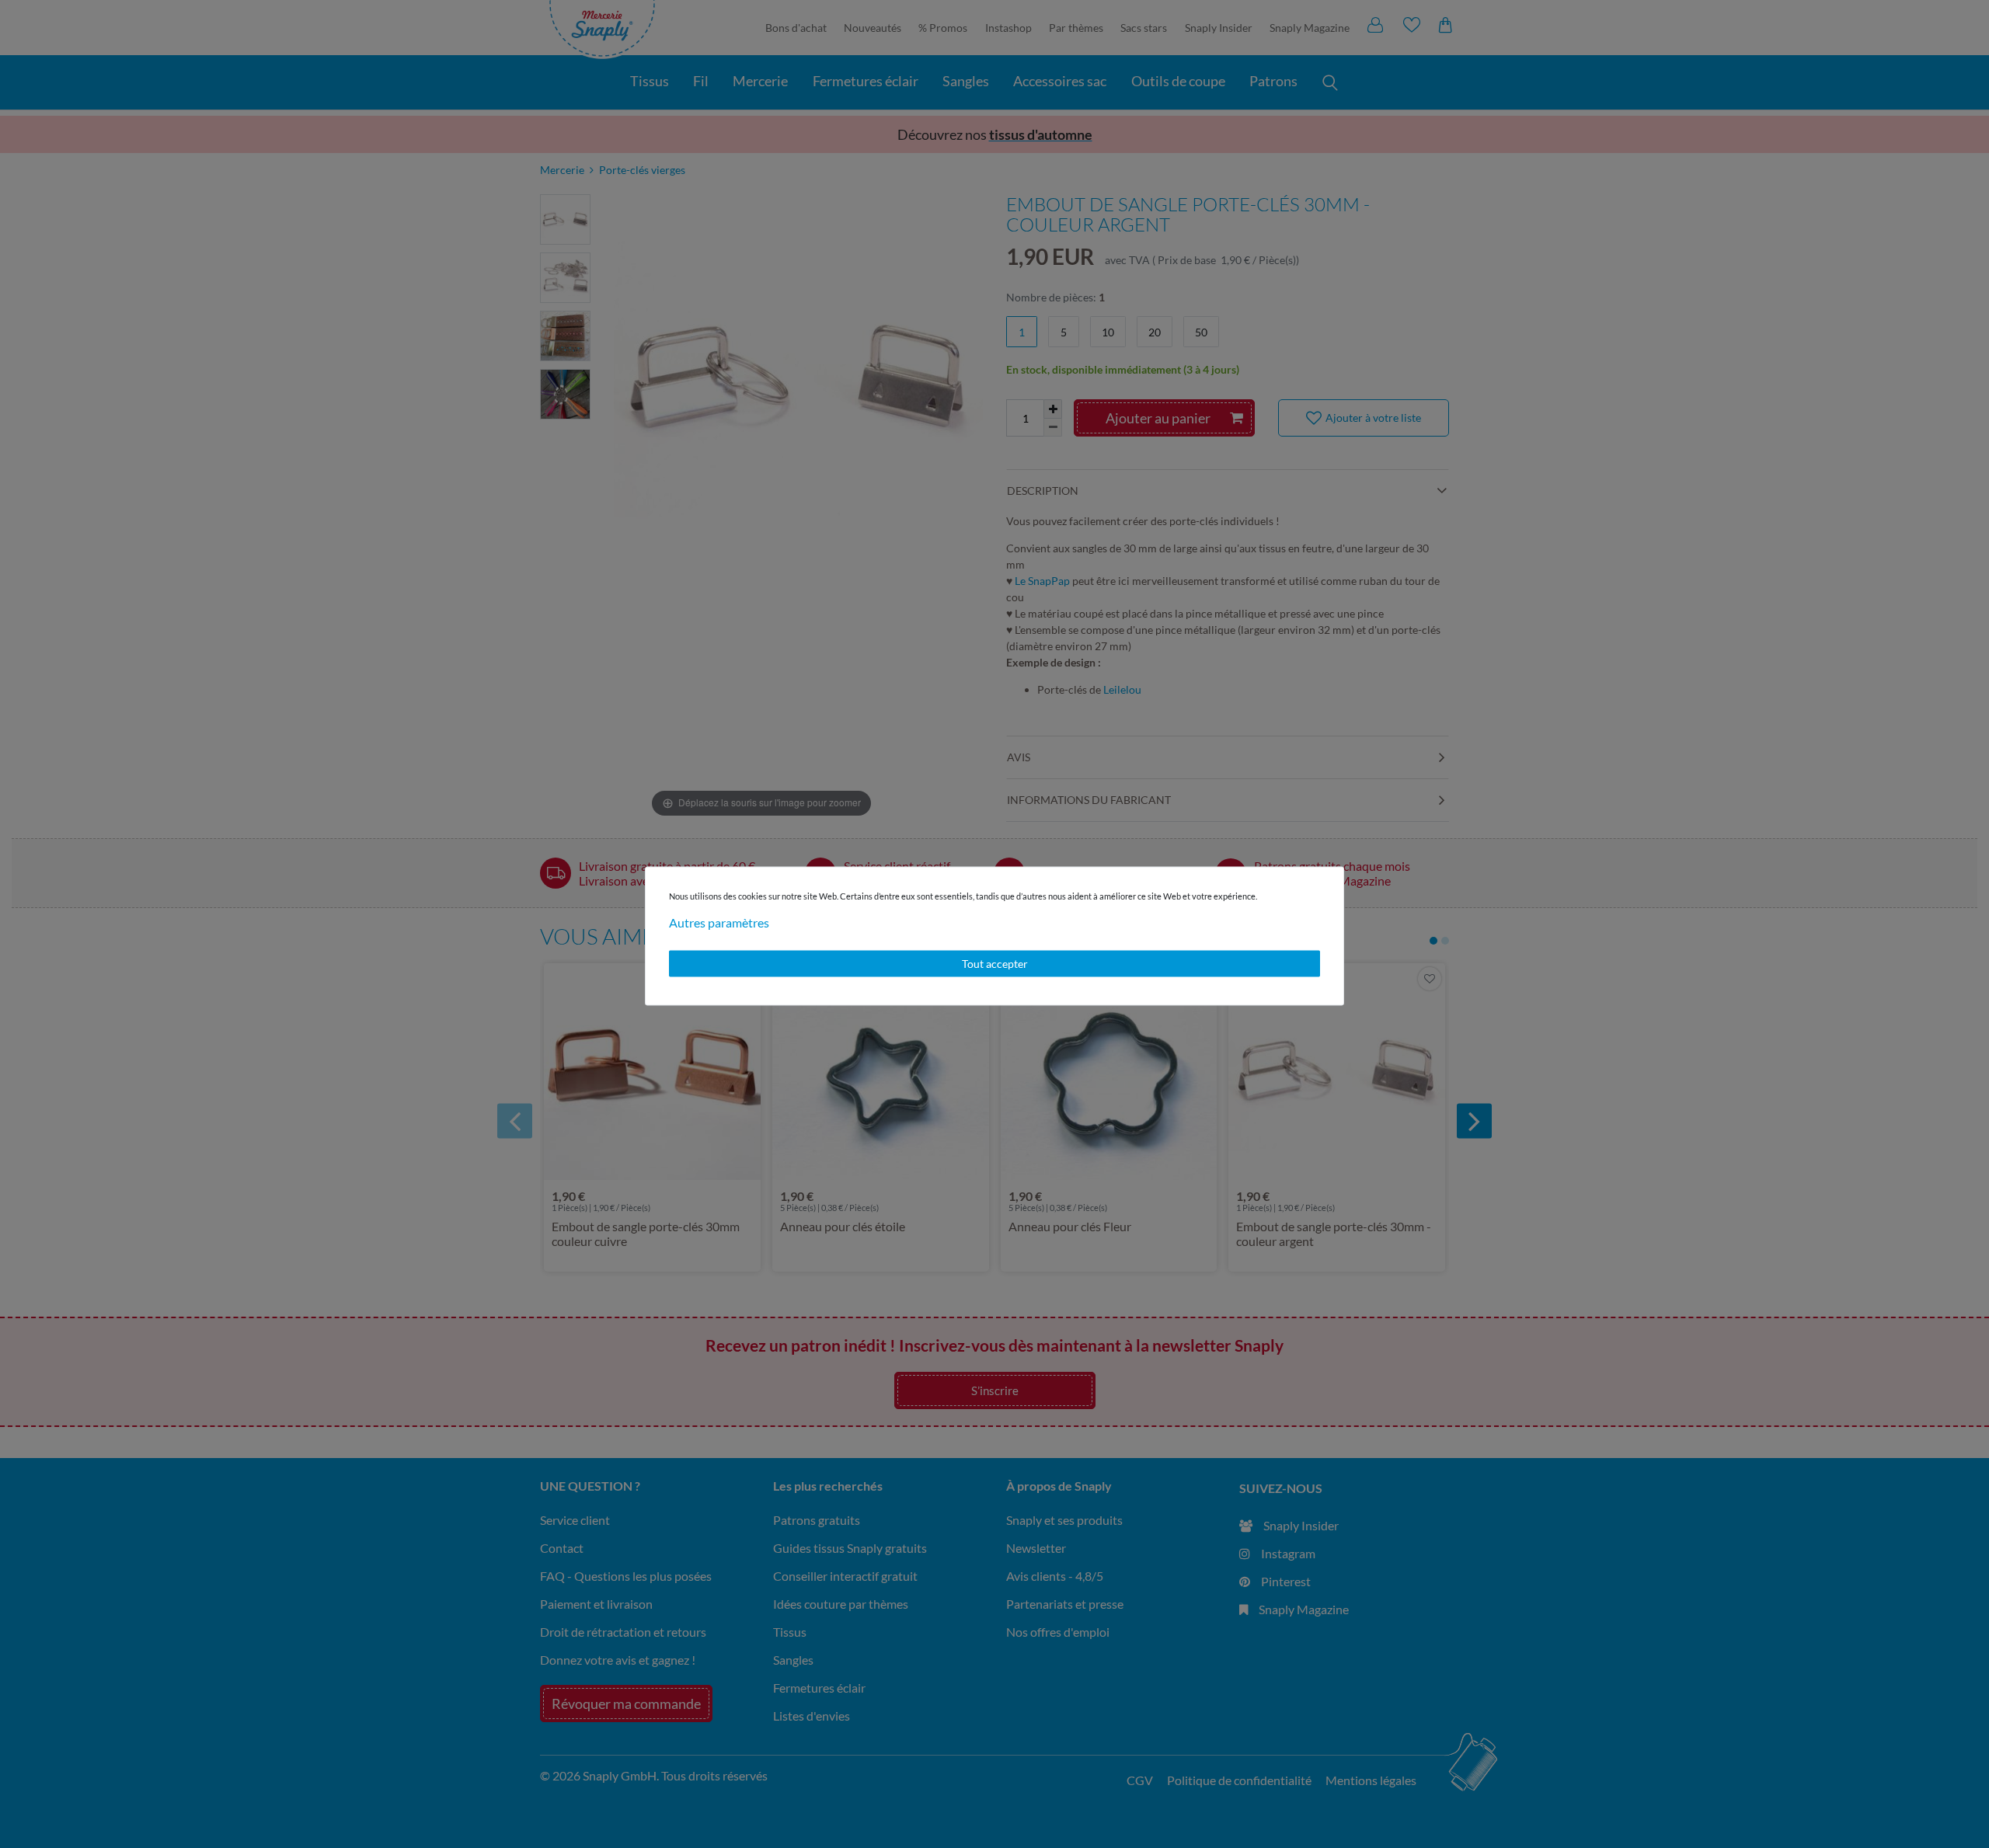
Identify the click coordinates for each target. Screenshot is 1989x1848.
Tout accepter (995, 964)
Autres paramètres (719, 922)
